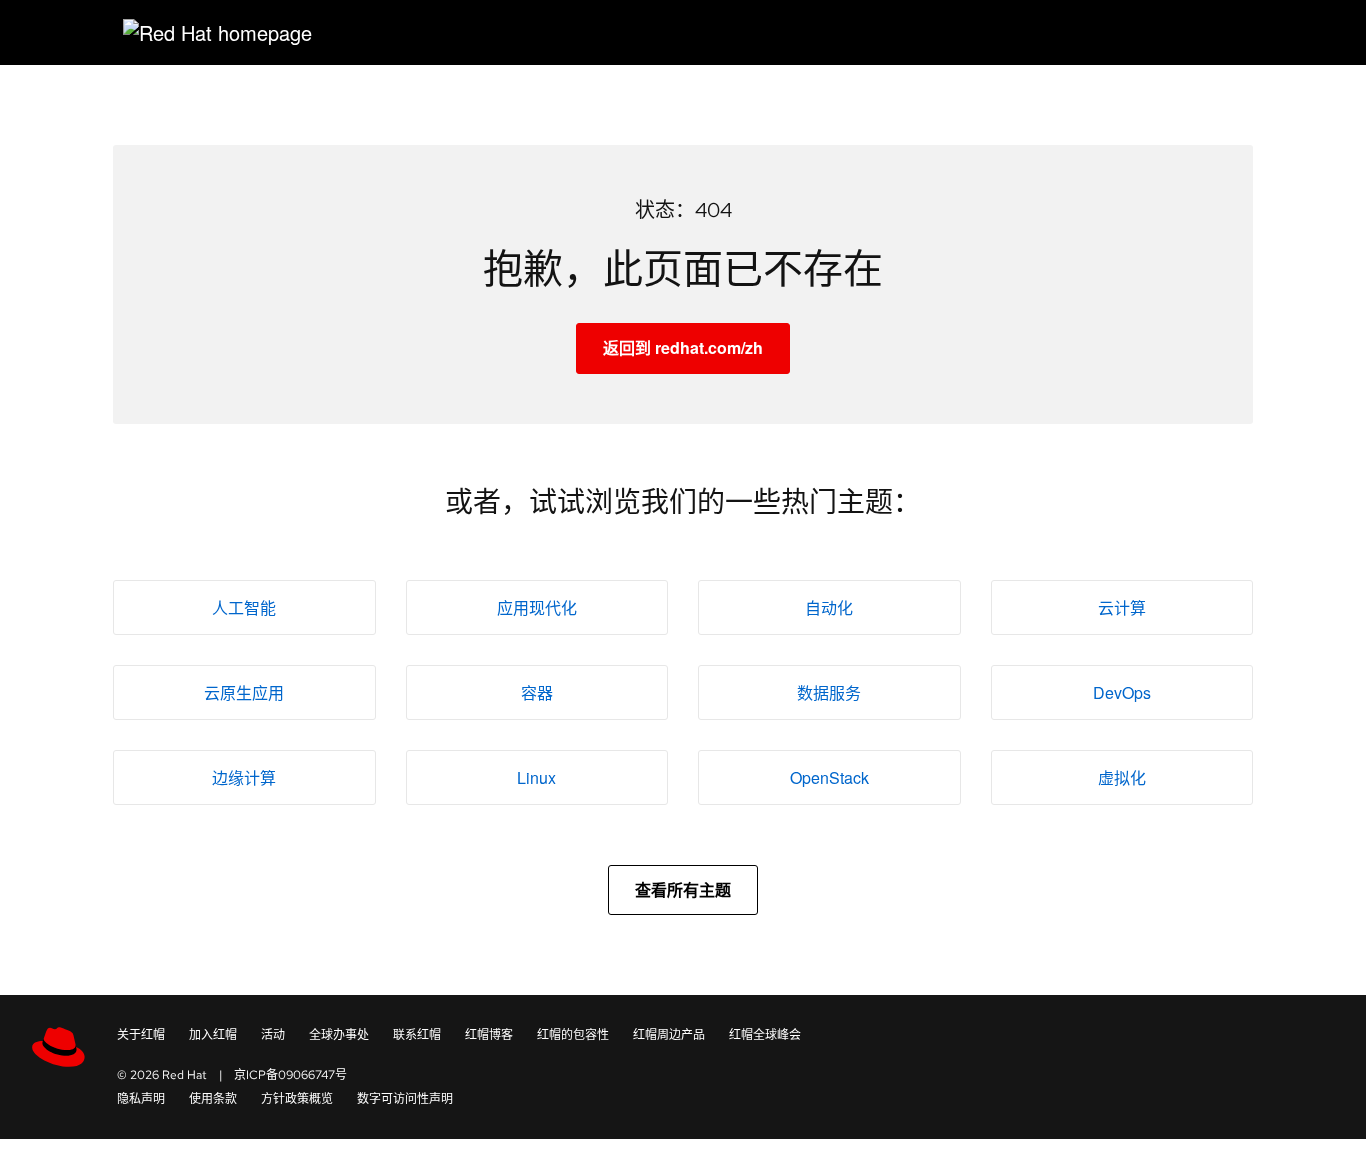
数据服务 (829, 692)
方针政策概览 (297, 1099)
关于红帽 (141, 1035)
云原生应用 (244, 692)
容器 (537, 692)
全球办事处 (339, 1035)
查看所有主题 (683, 889)
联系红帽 (417, 1035)
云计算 (1122, 607)
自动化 (829, 607)
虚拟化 (1122, 777)
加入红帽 (213, 1035)
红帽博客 (489, 1035)
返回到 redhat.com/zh (683, 347)
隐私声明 (141, 1099)
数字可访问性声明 (405, 1099)
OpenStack (829, 777)
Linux (536, 777)
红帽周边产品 (669, 1035)
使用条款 (213, 1099)
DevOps (1122, 692)
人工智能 (244, 607)
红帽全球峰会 (765, 1035)
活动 (273, 1035)
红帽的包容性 (573, 1035)
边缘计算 (244, 777)
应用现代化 (537, 607)
